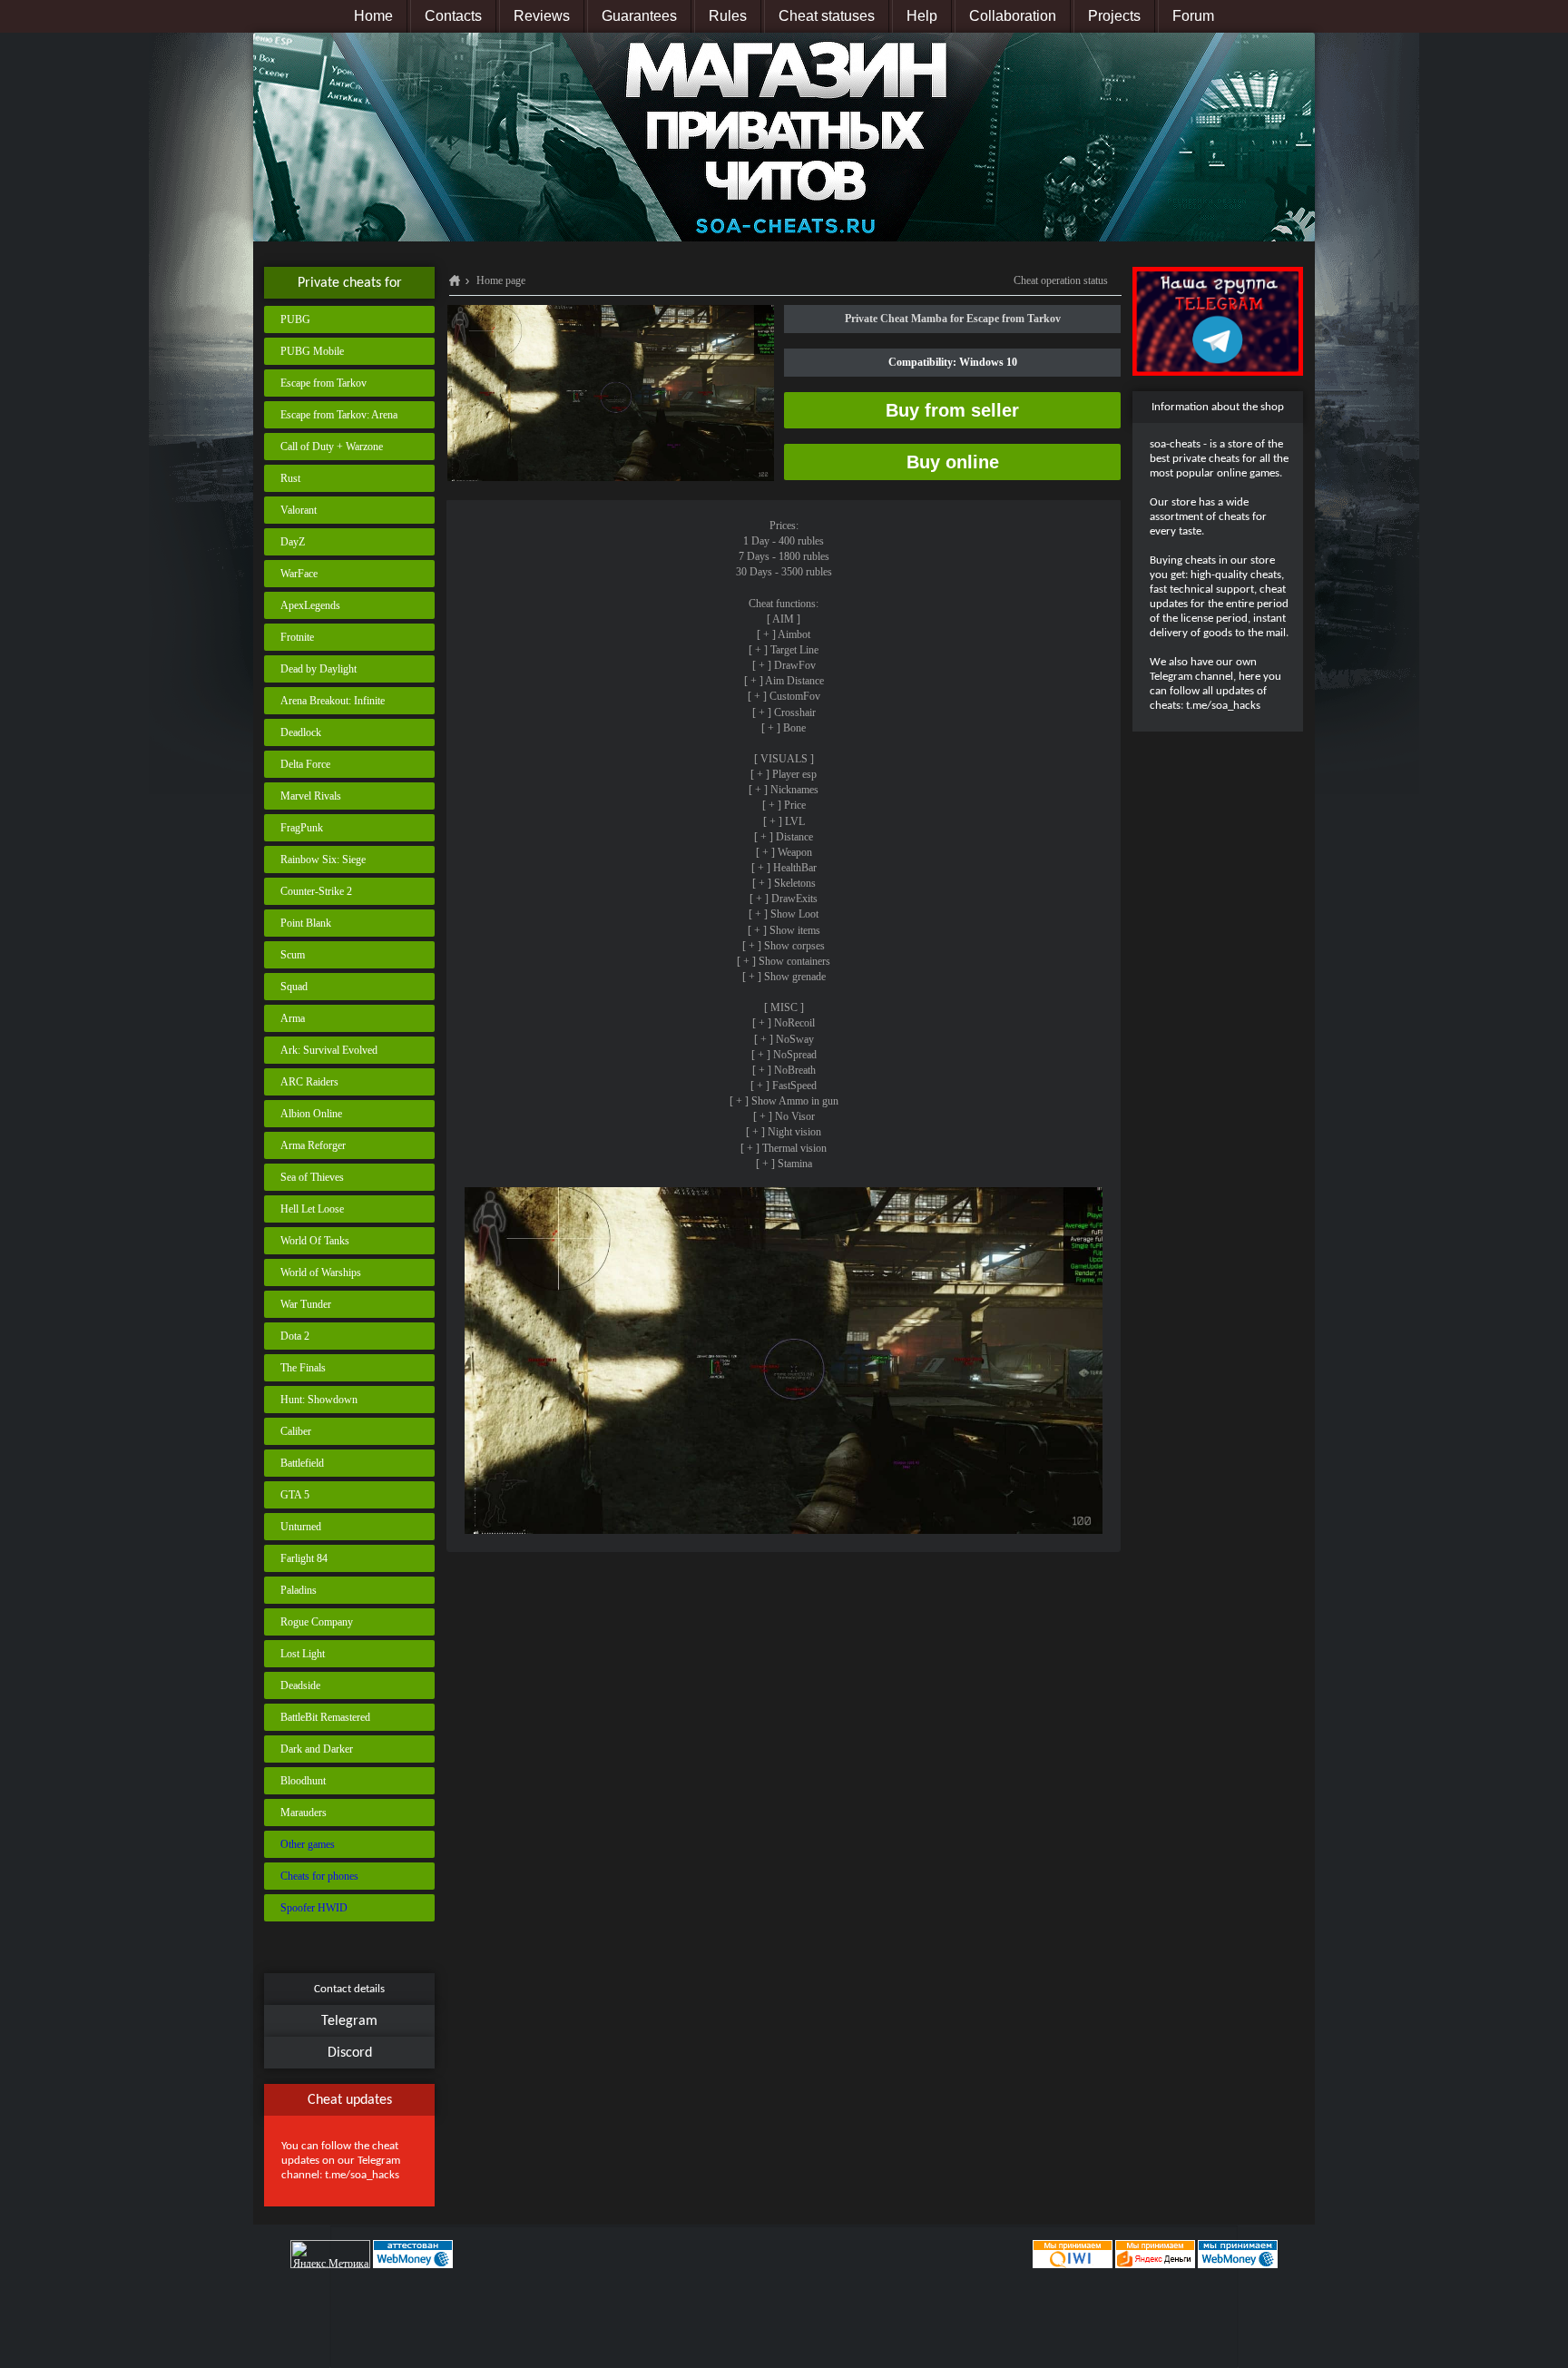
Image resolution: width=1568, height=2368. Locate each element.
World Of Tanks (315, 1241)
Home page (501, 280)
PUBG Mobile (312, 351)
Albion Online (311, 1114)
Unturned (301, 1527)
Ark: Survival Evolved (329, 1050)
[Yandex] (1155, 2254)
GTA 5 (295, 1495)
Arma (293, 1018)
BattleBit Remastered (325, 1717)
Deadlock (301, 732)
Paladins (299, 1590)
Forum (1193, 16)
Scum (293, 955)
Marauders (304, 1813)
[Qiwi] (1071, 2254)
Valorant (299, 510)
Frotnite (297, 637)
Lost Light (303, 1654)
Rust (290, 478)
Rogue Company (317, 1622)
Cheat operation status (1061, 280)
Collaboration (1013, 16)
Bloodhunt (303, 1781)
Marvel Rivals (311, 796)
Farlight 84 (304, 1558)
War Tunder (306, 1304)
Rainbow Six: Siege (323, 860)
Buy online (953, 462)
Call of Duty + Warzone (332, 447)
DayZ (293, 542)
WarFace (299, 574)
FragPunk (302, 828)
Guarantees (639, 16)
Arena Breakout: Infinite (333, 701)
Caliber (296, 1431)
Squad (294, 987)
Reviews (542, 16)
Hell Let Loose (312, 1209)
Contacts (453, 16)
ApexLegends (310, 605)
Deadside (300, 1685)
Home (373, 16)
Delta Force (305, 764)
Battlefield (302, 1463)
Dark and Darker (317, 1749)
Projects (1114, 16)
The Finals (303, 1368)
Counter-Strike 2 (316, 891)
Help (922, 16)
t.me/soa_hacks (362, 2175)
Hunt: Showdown (319, 1400)
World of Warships (321, 1272)
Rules (728, 16)
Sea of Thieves (312, 1177)
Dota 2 (295, 1336)
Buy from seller (952, 410)
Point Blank (306, 923)
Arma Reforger (313, 1145)
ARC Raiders (309, 1082)
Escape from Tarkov (323, 383)
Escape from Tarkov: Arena (339, 415)
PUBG (295, 319)
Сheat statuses (827, 16)
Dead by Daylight (318, 669)
